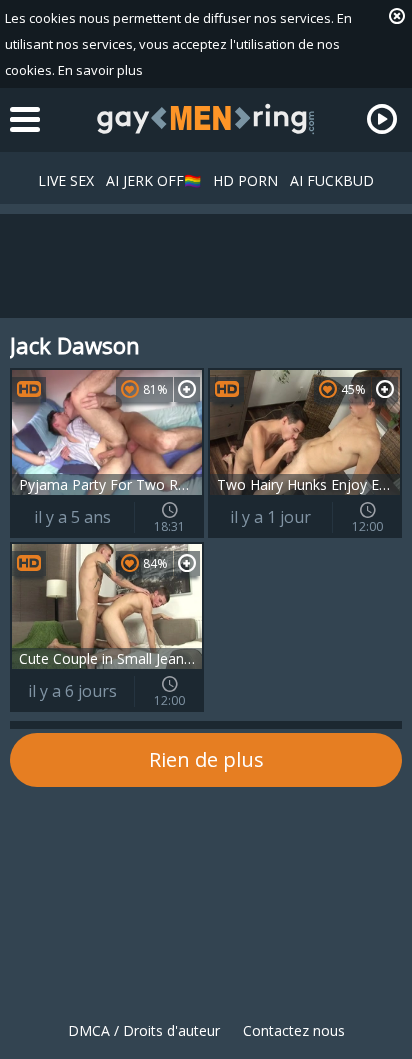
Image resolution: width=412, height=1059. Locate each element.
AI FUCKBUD (332, 180)
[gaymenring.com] (206, 119)
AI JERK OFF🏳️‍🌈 (153, 180)
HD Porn (245, 180)
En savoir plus (100, 70)
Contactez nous (294, 1030)
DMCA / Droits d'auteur (144, 1030)
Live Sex (66, 180)
